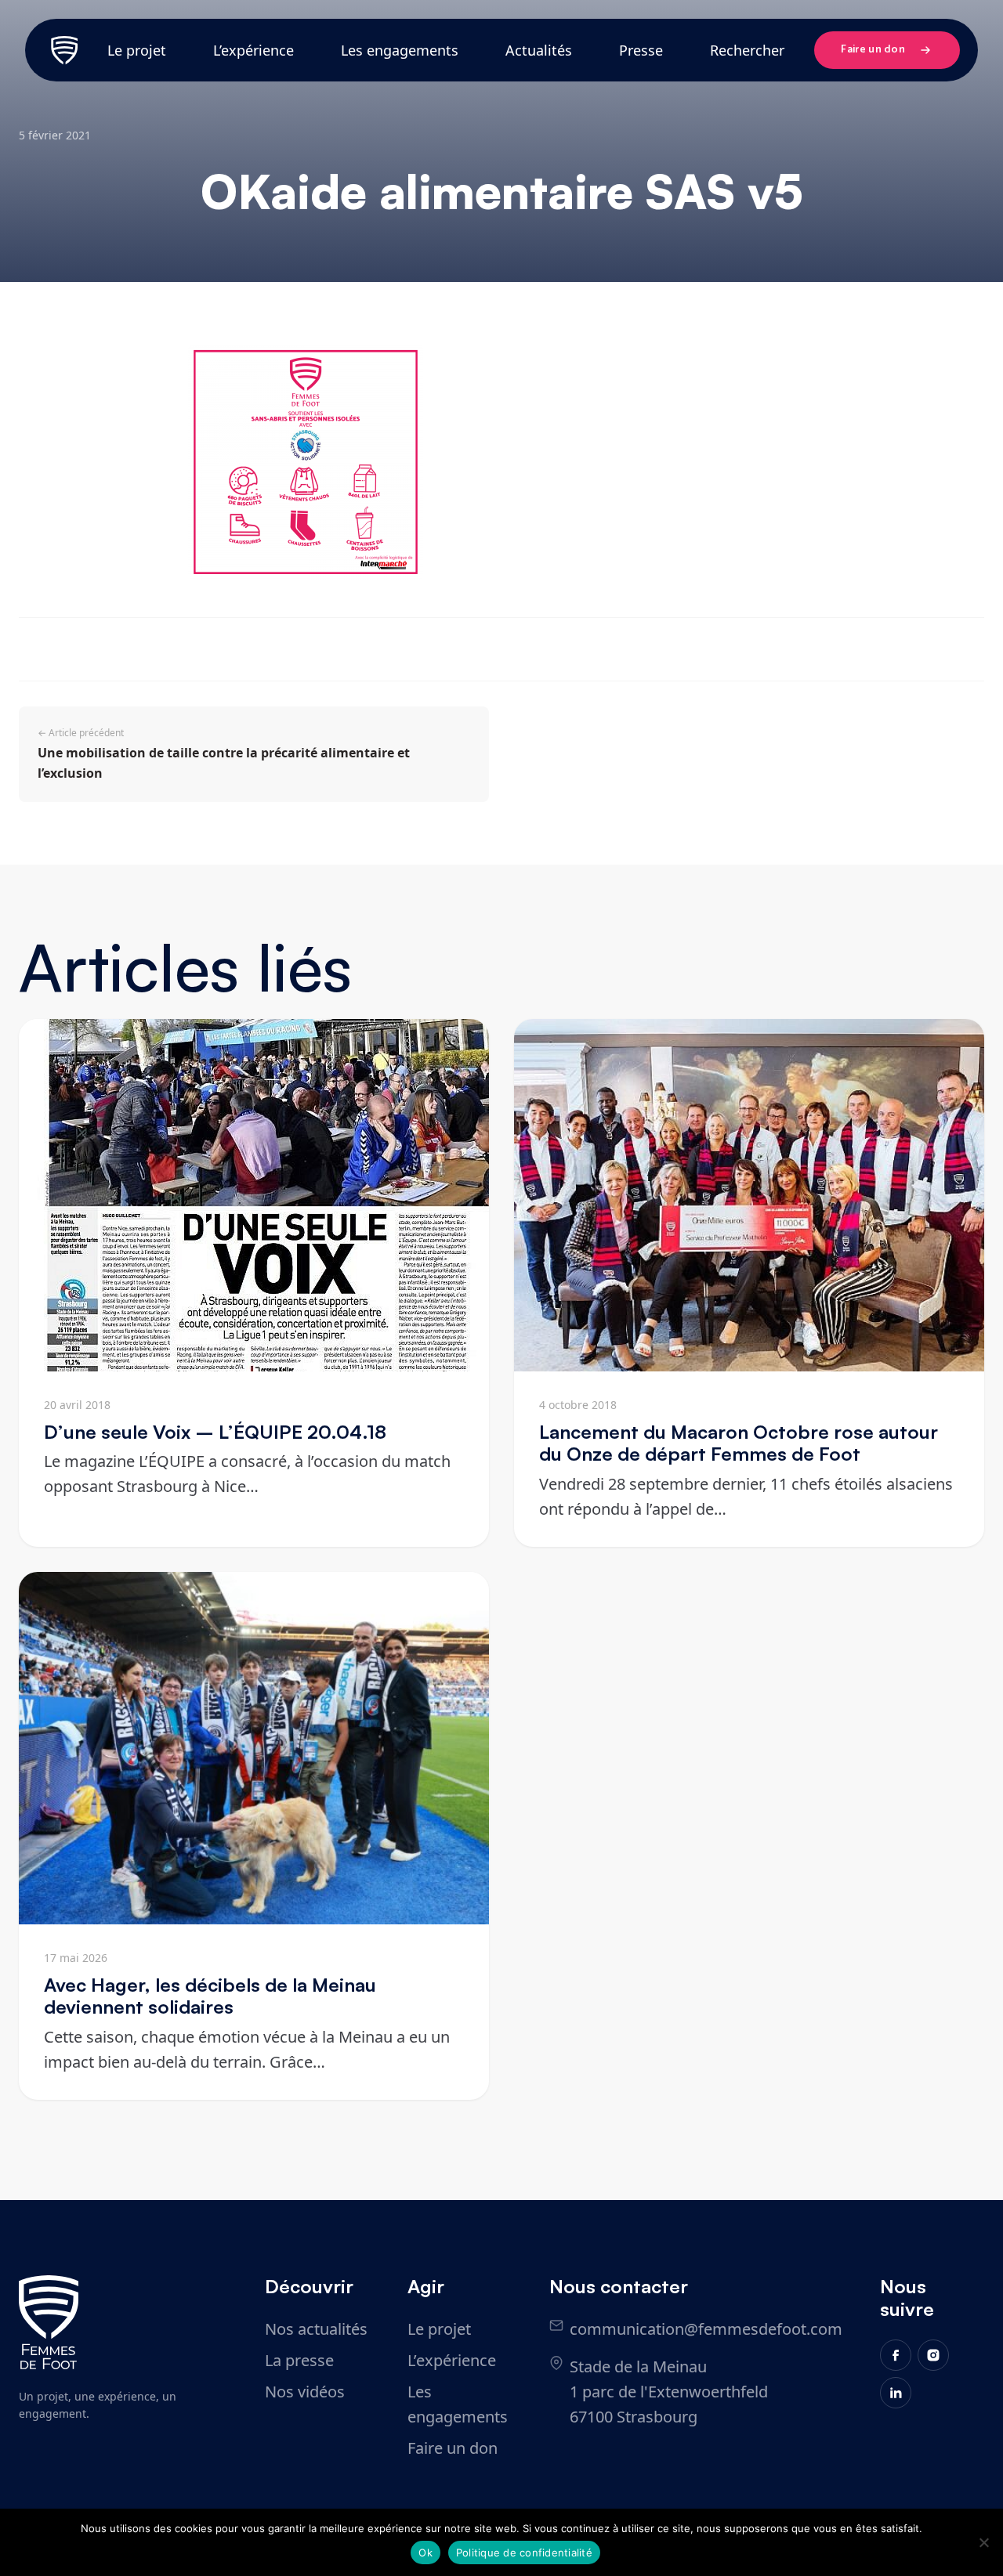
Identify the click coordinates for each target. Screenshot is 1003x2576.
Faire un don (873, 50)
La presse (299, 2360)
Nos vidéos (305, 2392)
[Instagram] (933, 2355)
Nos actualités (316, 2329)
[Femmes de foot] (49, 2322)
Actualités (539, 50)
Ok (425, 2553)
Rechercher (747, 50)
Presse (641, 50)
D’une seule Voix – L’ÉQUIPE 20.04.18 (215, 1432)
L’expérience (253, 50)
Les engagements (400, 50)
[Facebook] (896, 2355)
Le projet (137, 50)
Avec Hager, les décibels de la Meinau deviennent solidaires (210, 1996)
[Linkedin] (896, 2393)
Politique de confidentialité (524, 2553)
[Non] (983, 2542)
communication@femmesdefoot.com (706, 2329)
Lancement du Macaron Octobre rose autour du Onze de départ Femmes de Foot (739, 1443)
